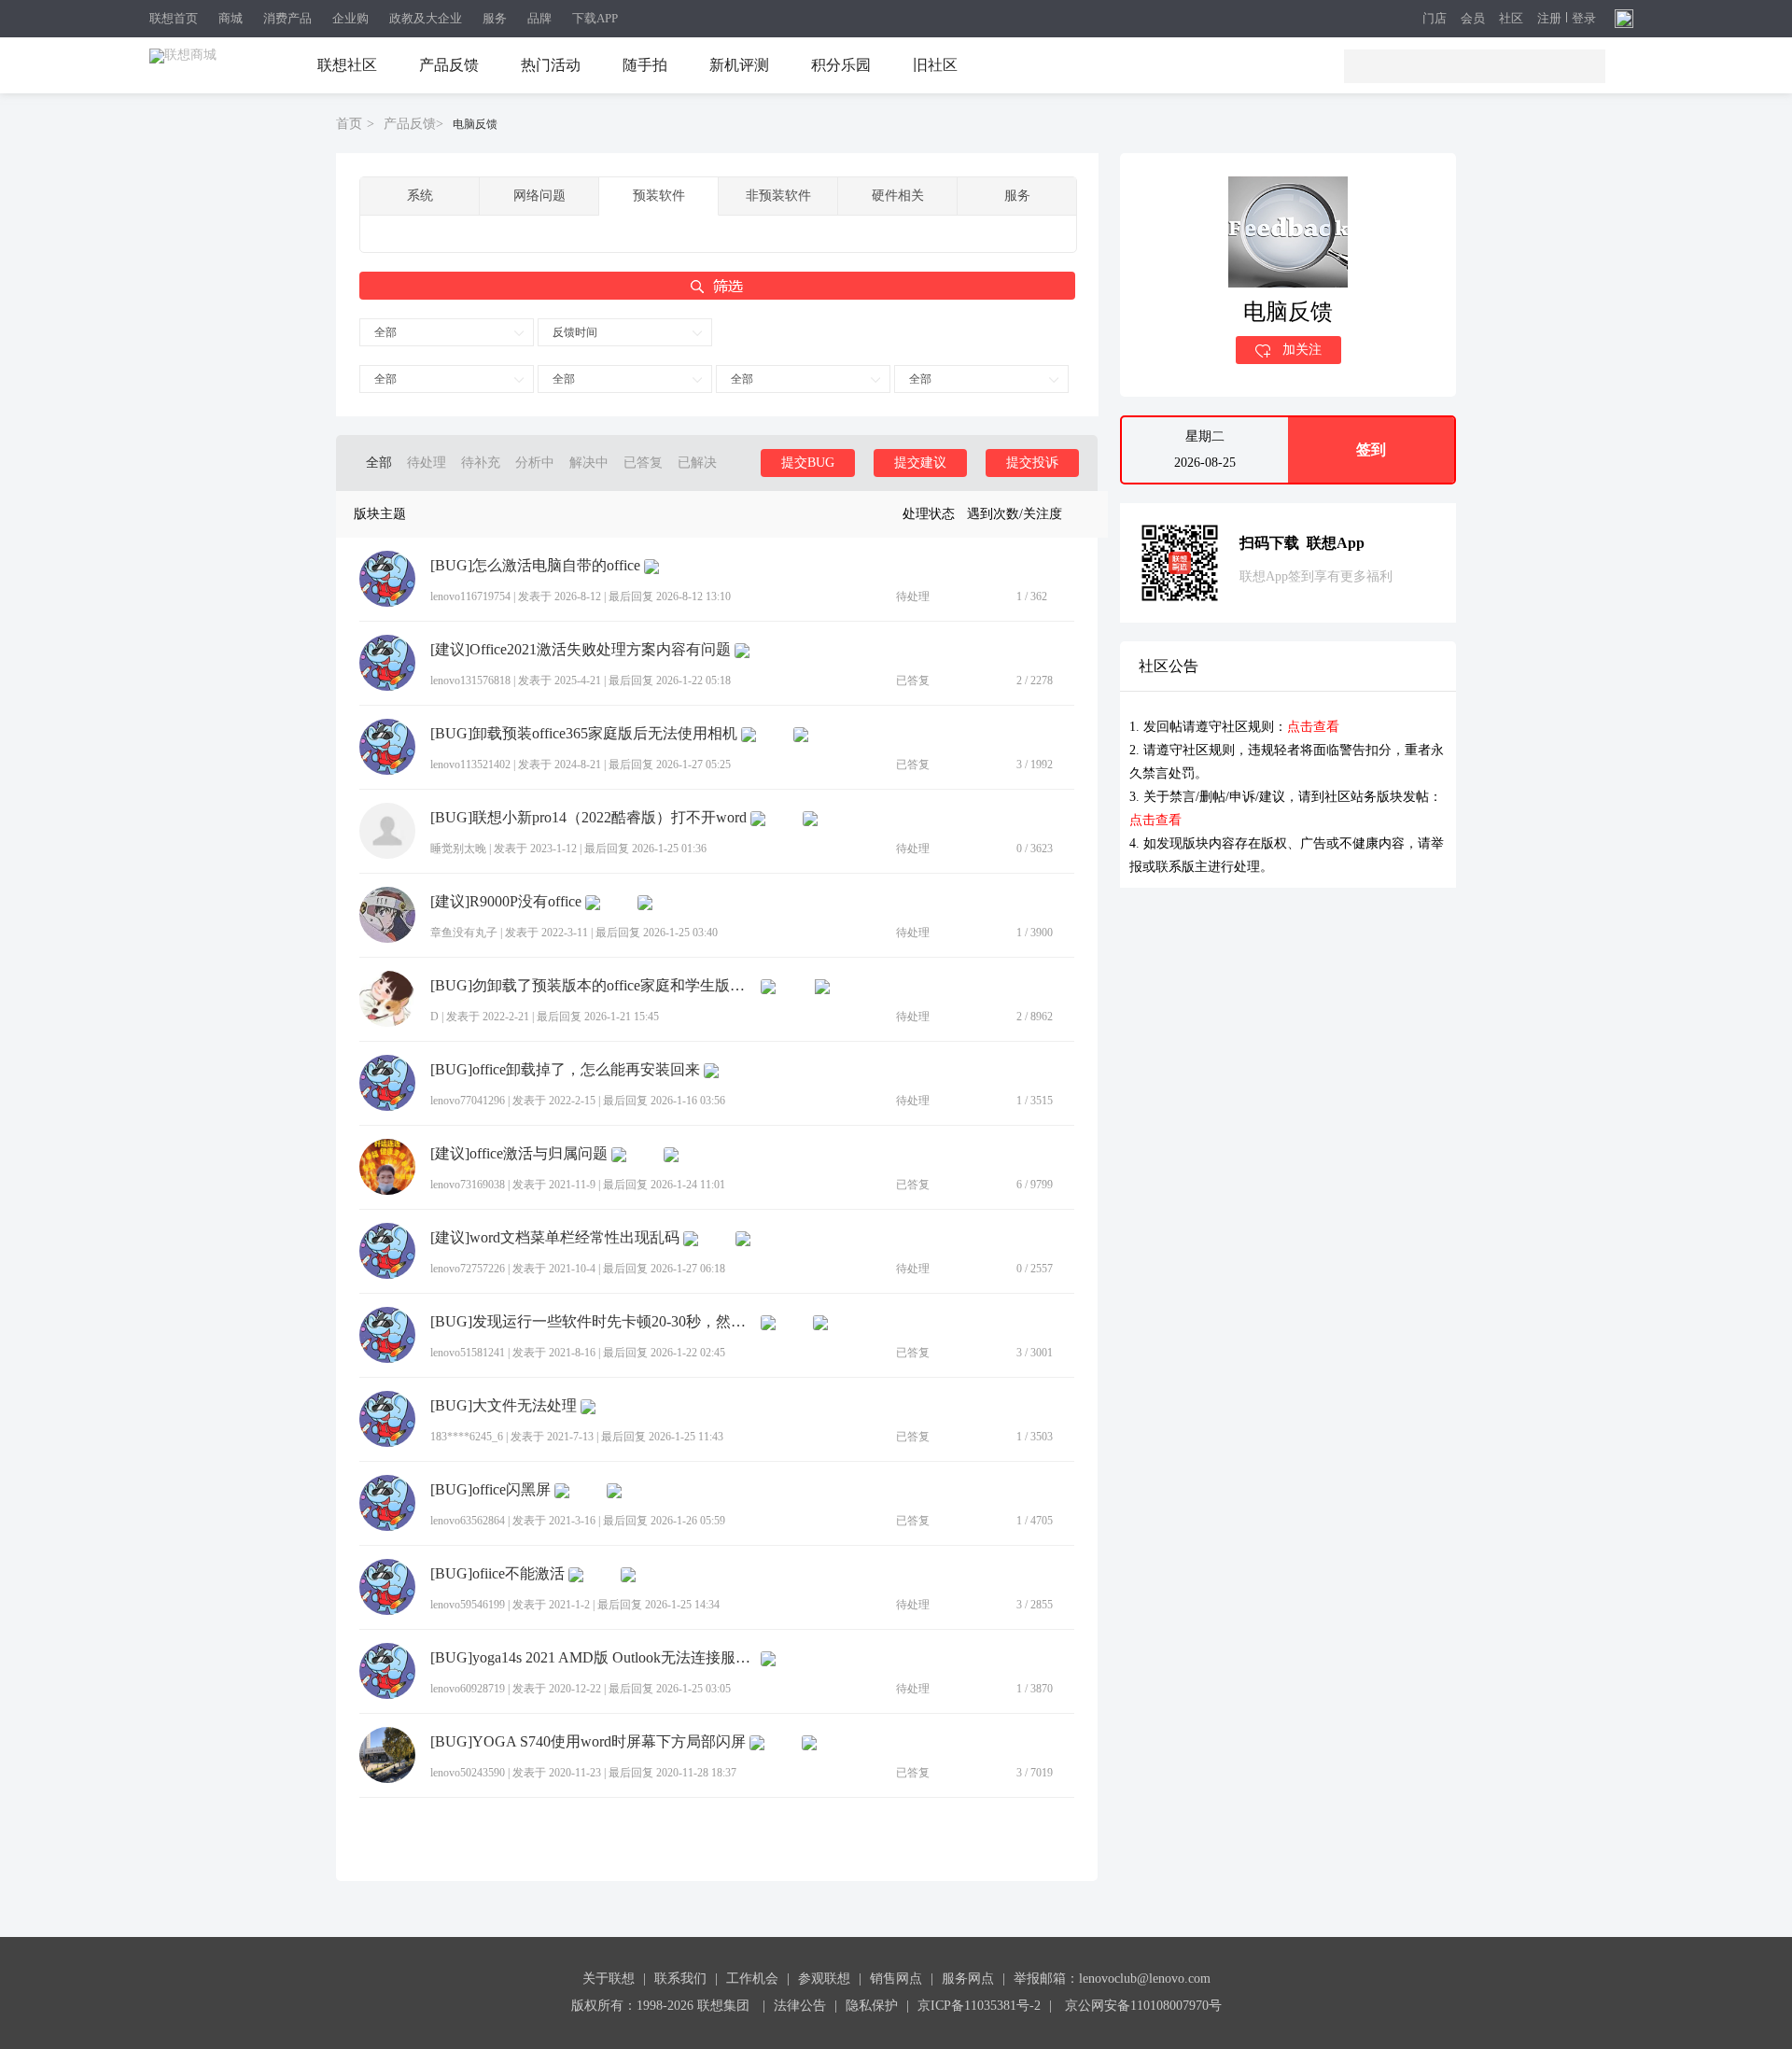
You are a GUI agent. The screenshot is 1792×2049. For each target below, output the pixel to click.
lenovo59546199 (468, 1605)
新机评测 (739, 65)
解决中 (589, 463)
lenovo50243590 (468, 1773)
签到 (1371, 449)
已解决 (697, 463)
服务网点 (968, 1979)
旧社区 (935, 65)
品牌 (539, 18)
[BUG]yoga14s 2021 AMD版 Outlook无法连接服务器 (594, 1658)
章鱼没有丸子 (464, 933)
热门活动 (551, 65)
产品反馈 (449, 65)
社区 (1511, 19)
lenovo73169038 (468, 1185)
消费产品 (287, 18)
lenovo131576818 (470, 681)
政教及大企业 (426, 18)
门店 (1435, 19)
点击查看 (1313, 727)
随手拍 (645, 65)
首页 (349, 124)
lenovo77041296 (468, 1101)
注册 (1549, 19)
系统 (420, 196)
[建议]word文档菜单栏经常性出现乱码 (555, 1238)
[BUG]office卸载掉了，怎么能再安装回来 (565, 1070)
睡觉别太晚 (458, 849)
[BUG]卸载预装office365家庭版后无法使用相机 (584, 734)
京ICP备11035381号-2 (979, 2006)
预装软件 (659, 196)
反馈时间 (575, 332)
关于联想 (609, 1979)
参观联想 (824, 1979)
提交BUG (808, 463)
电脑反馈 (475, 124)
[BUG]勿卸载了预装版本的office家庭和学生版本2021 (594, 986)
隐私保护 (872, 2006)
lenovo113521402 (470, 765)
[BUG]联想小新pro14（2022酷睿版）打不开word (588, 818)
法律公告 (800, 2006)
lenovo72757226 (468, 1269)
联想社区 (347, 65)
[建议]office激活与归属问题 (519, 1154)
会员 (1473, 19)
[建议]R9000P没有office (506, 902)
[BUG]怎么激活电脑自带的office (535, 566)
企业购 (350, 18)
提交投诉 (1032, 463)
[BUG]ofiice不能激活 (497, 1574)
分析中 (535, 463)
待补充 (481, 463)
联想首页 (174, 18)
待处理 (427, 463)
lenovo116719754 (470, 596)
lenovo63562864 (468, 1521)
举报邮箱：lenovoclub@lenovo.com (1112, 1979)
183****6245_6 (467, 1437)
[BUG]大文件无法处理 (504, 1406)
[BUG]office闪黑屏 (490, 1490)
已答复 (643, 463)
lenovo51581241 (468, 1353)
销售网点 (896, 1979)
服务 (495, 18)
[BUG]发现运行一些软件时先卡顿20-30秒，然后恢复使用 (594, 1322)
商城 (231, 18)
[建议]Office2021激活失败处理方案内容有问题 (581, 650)
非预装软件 (778, 196)
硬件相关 (898, 196)
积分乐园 (841, 65)
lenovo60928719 (468, 1689)
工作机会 (752, 1979)
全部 (385, 332)
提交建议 (920, 463)
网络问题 (539, 196)
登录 (1584, 19)
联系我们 (680, 1979)
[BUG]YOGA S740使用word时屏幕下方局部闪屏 (588, 1742)
